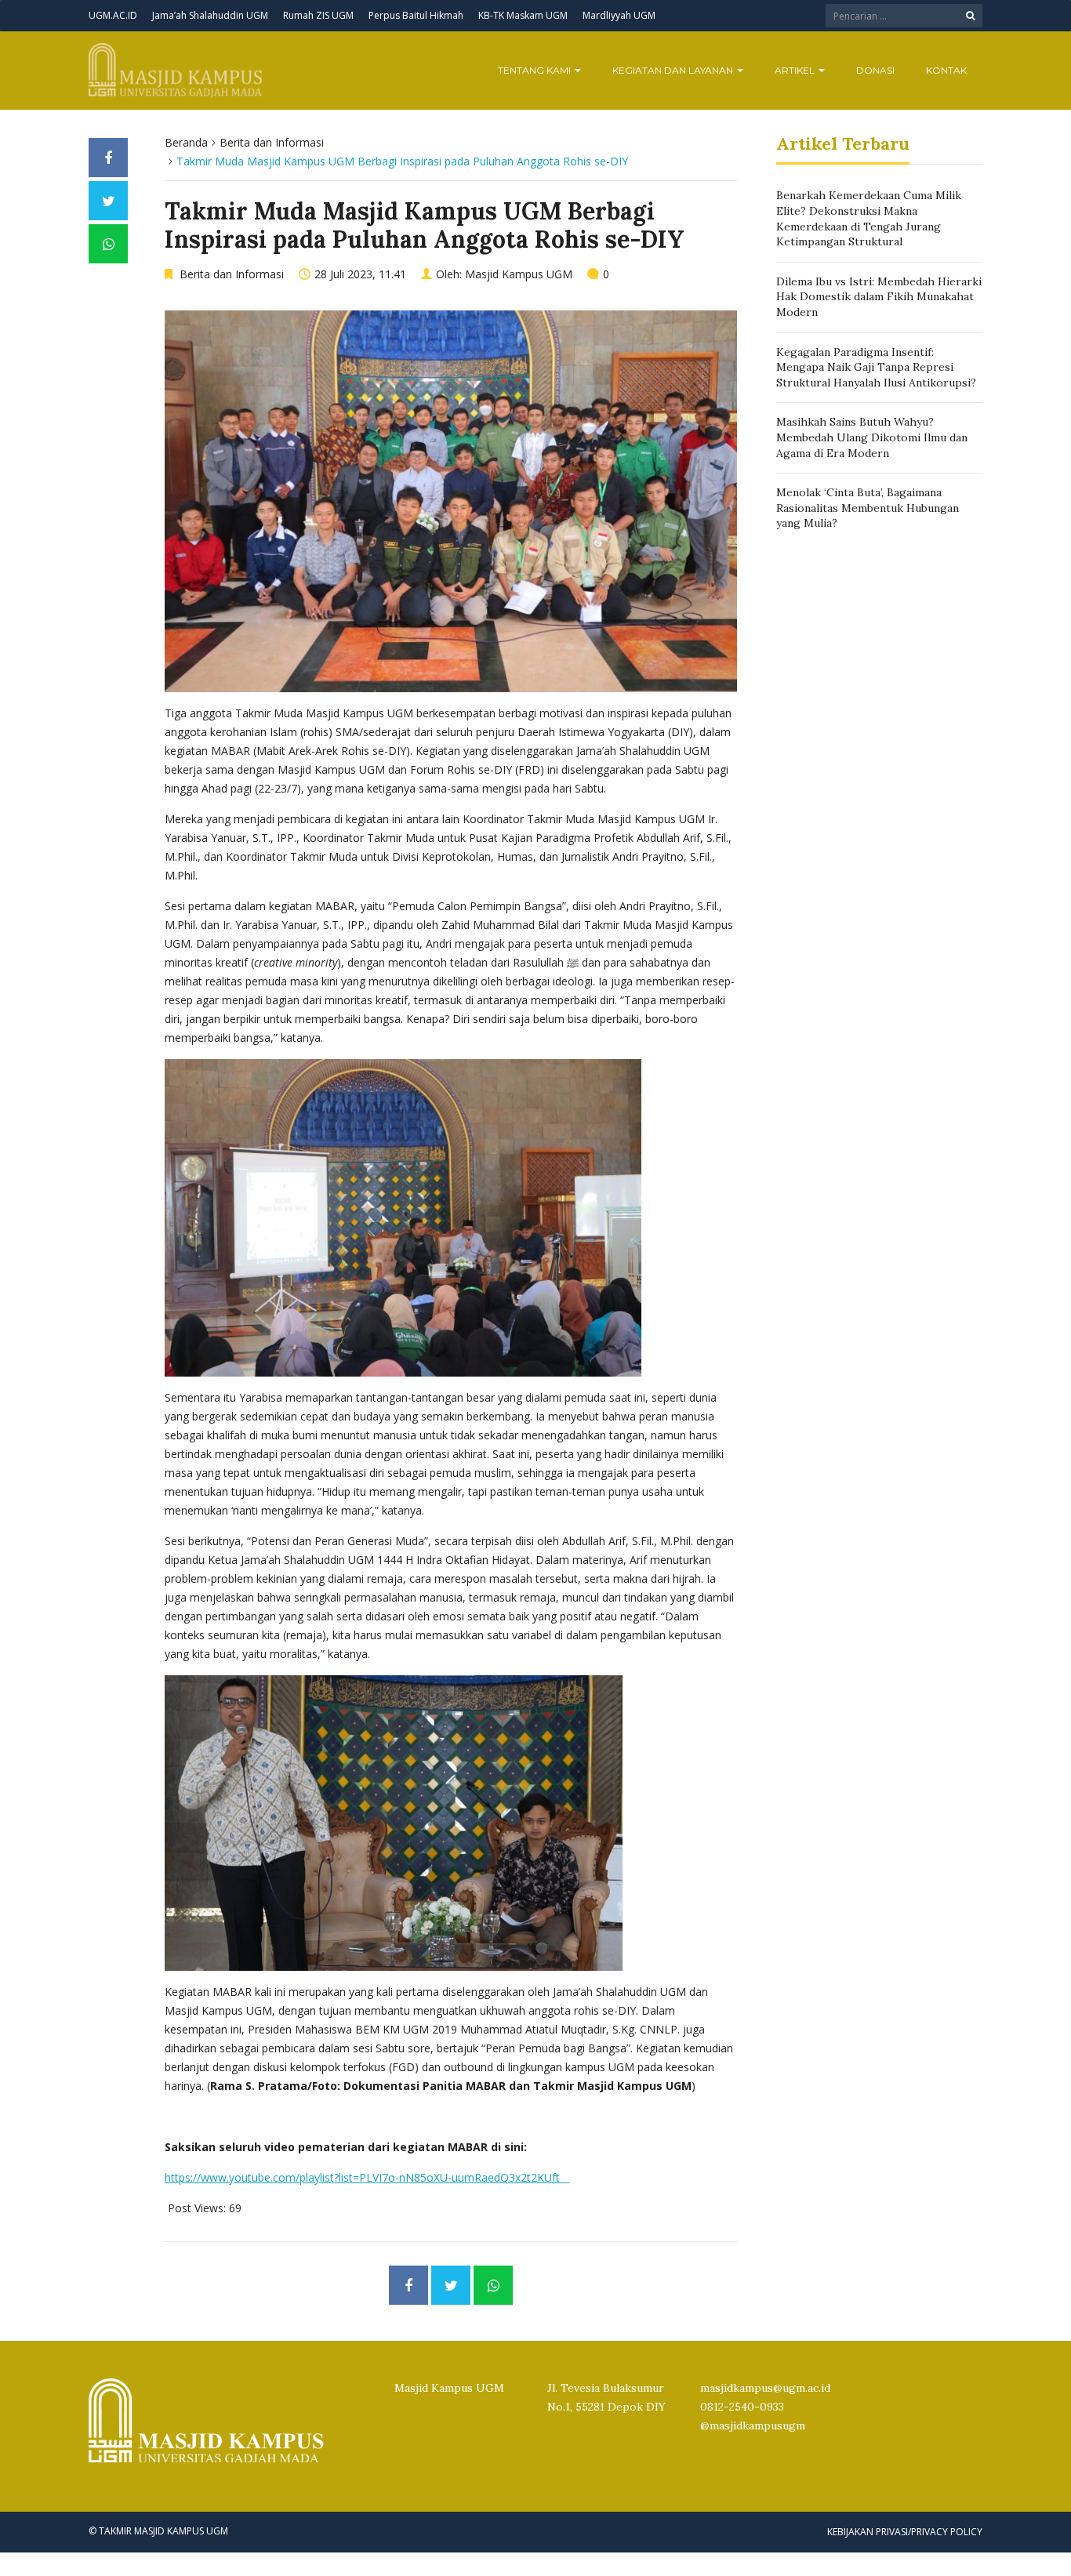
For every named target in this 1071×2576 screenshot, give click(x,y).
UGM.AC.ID (113, 15)
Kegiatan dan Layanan (674, 70)
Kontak (946, 70)
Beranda (186, 142)
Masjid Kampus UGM (519, 274)
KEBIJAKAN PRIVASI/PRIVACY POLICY (905, 2532)
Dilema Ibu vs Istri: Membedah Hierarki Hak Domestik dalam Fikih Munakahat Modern (879, 297)
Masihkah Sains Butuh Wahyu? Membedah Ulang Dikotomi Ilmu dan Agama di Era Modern (872, 437)
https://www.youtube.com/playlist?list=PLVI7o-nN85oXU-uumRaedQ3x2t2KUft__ (367, 2177)
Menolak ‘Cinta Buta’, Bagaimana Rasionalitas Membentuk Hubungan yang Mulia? (868, 508)
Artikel (796, 70)
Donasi (875, 70)
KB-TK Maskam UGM (523, 15)
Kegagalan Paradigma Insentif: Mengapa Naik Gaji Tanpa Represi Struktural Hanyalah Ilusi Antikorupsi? (876, 367)
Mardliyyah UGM (619, 15)
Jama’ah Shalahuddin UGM (210, 15)
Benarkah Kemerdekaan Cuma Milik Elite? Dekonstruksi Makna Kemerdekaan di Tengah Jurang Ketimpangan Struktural (869, 218)
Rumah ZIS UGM (318, 15)
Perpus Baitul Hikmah (416, 15)
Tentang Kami (535, 70)
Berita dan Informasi (272, 142)
